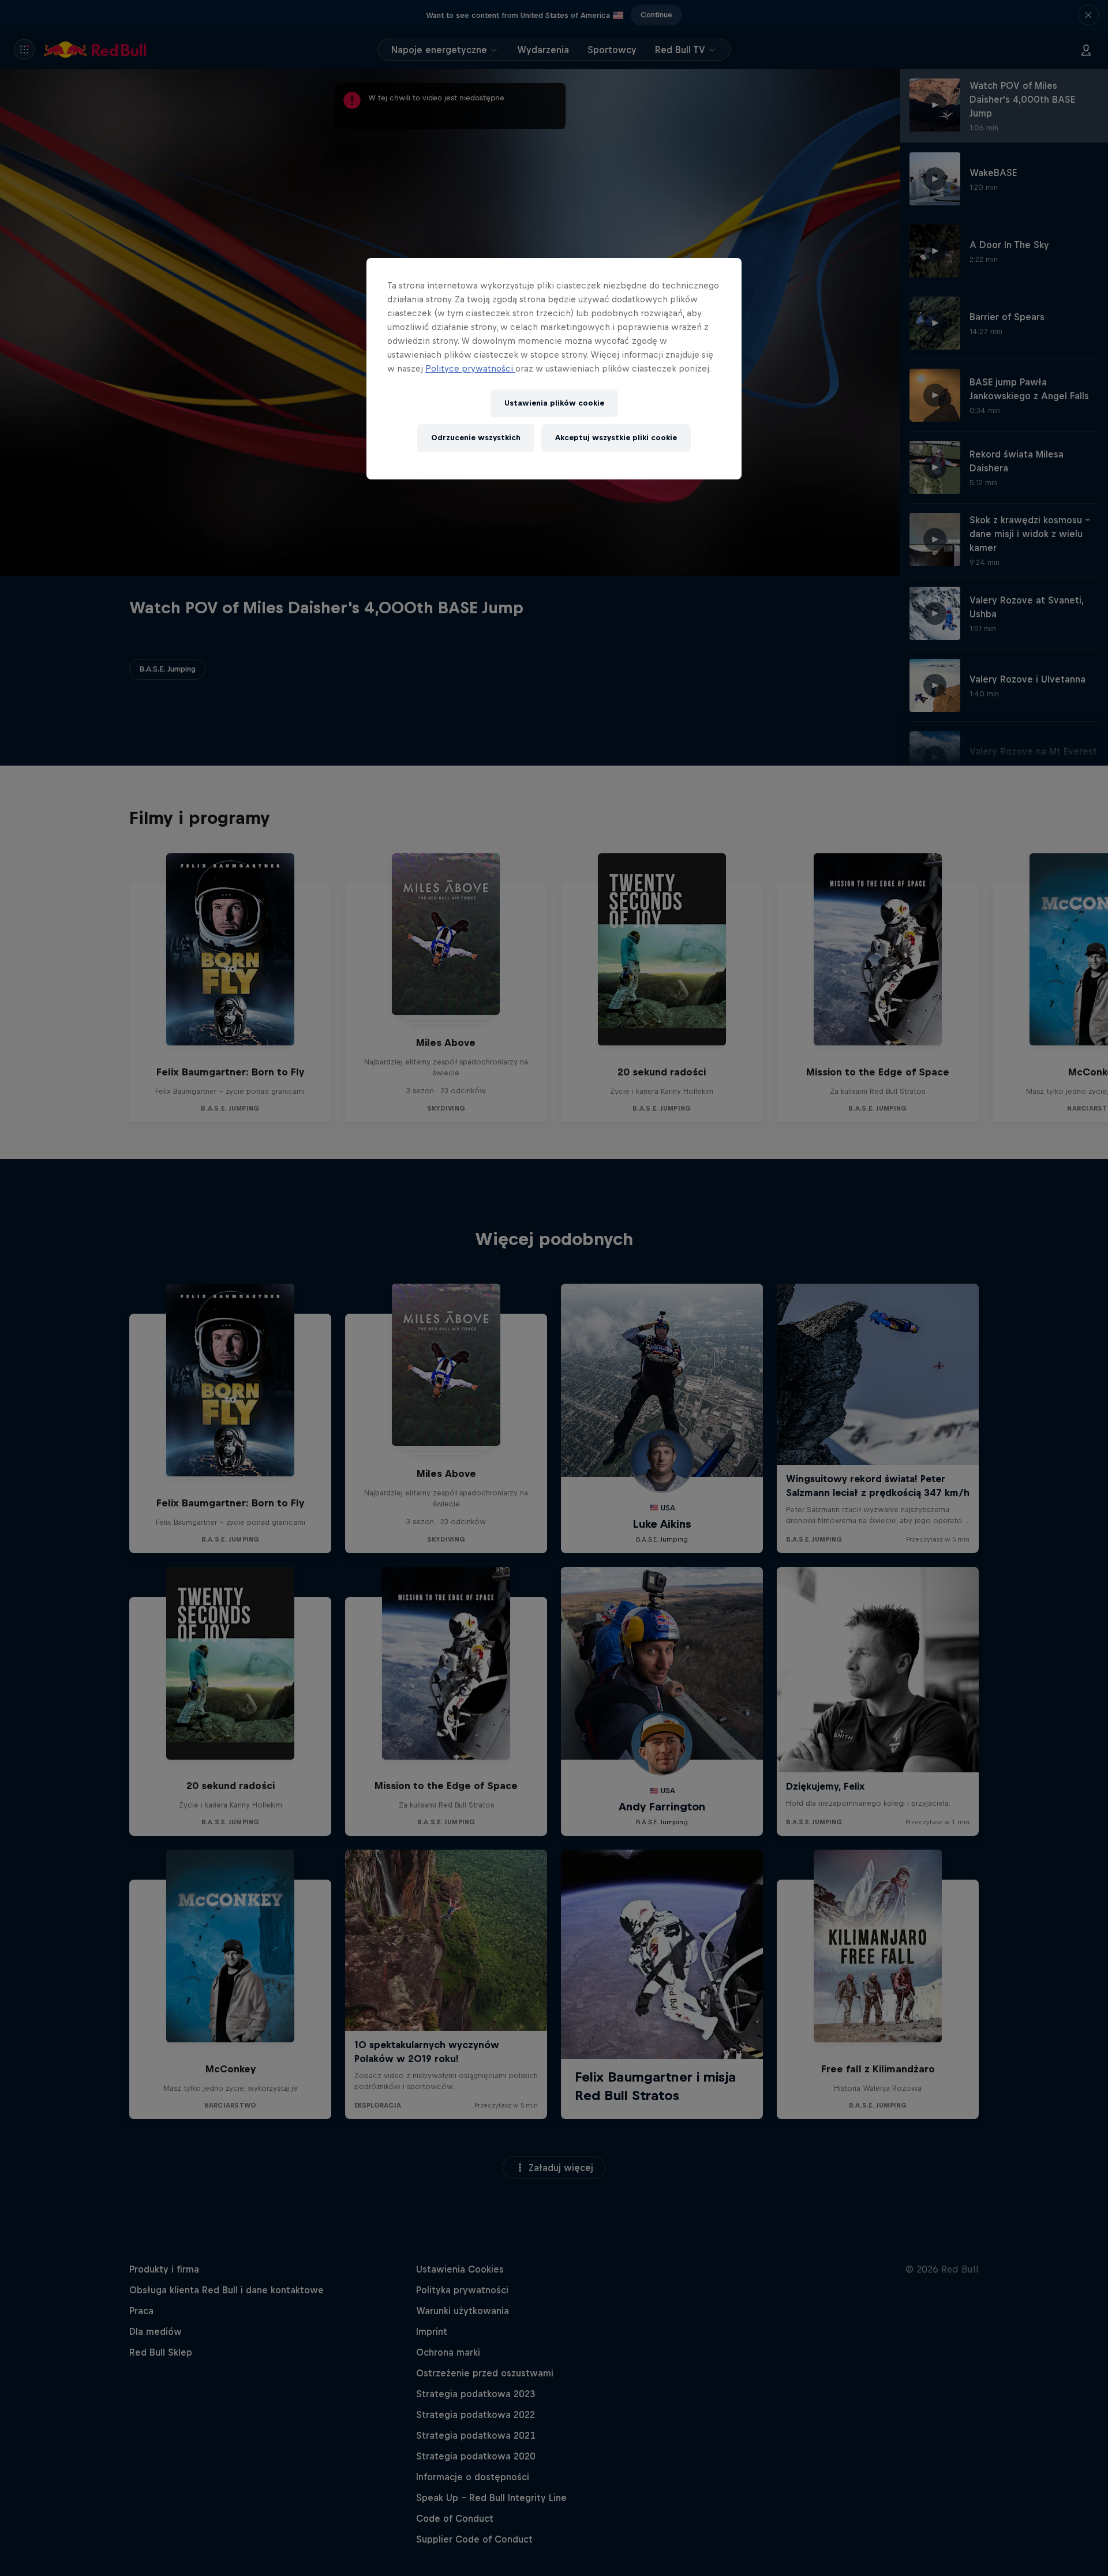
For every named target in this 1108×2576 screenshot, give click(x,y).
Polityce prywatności (470, 368)
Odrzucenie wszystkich (476, 438)
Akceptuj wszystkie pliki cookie (616, 438)
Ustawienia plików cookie (554, 403)
